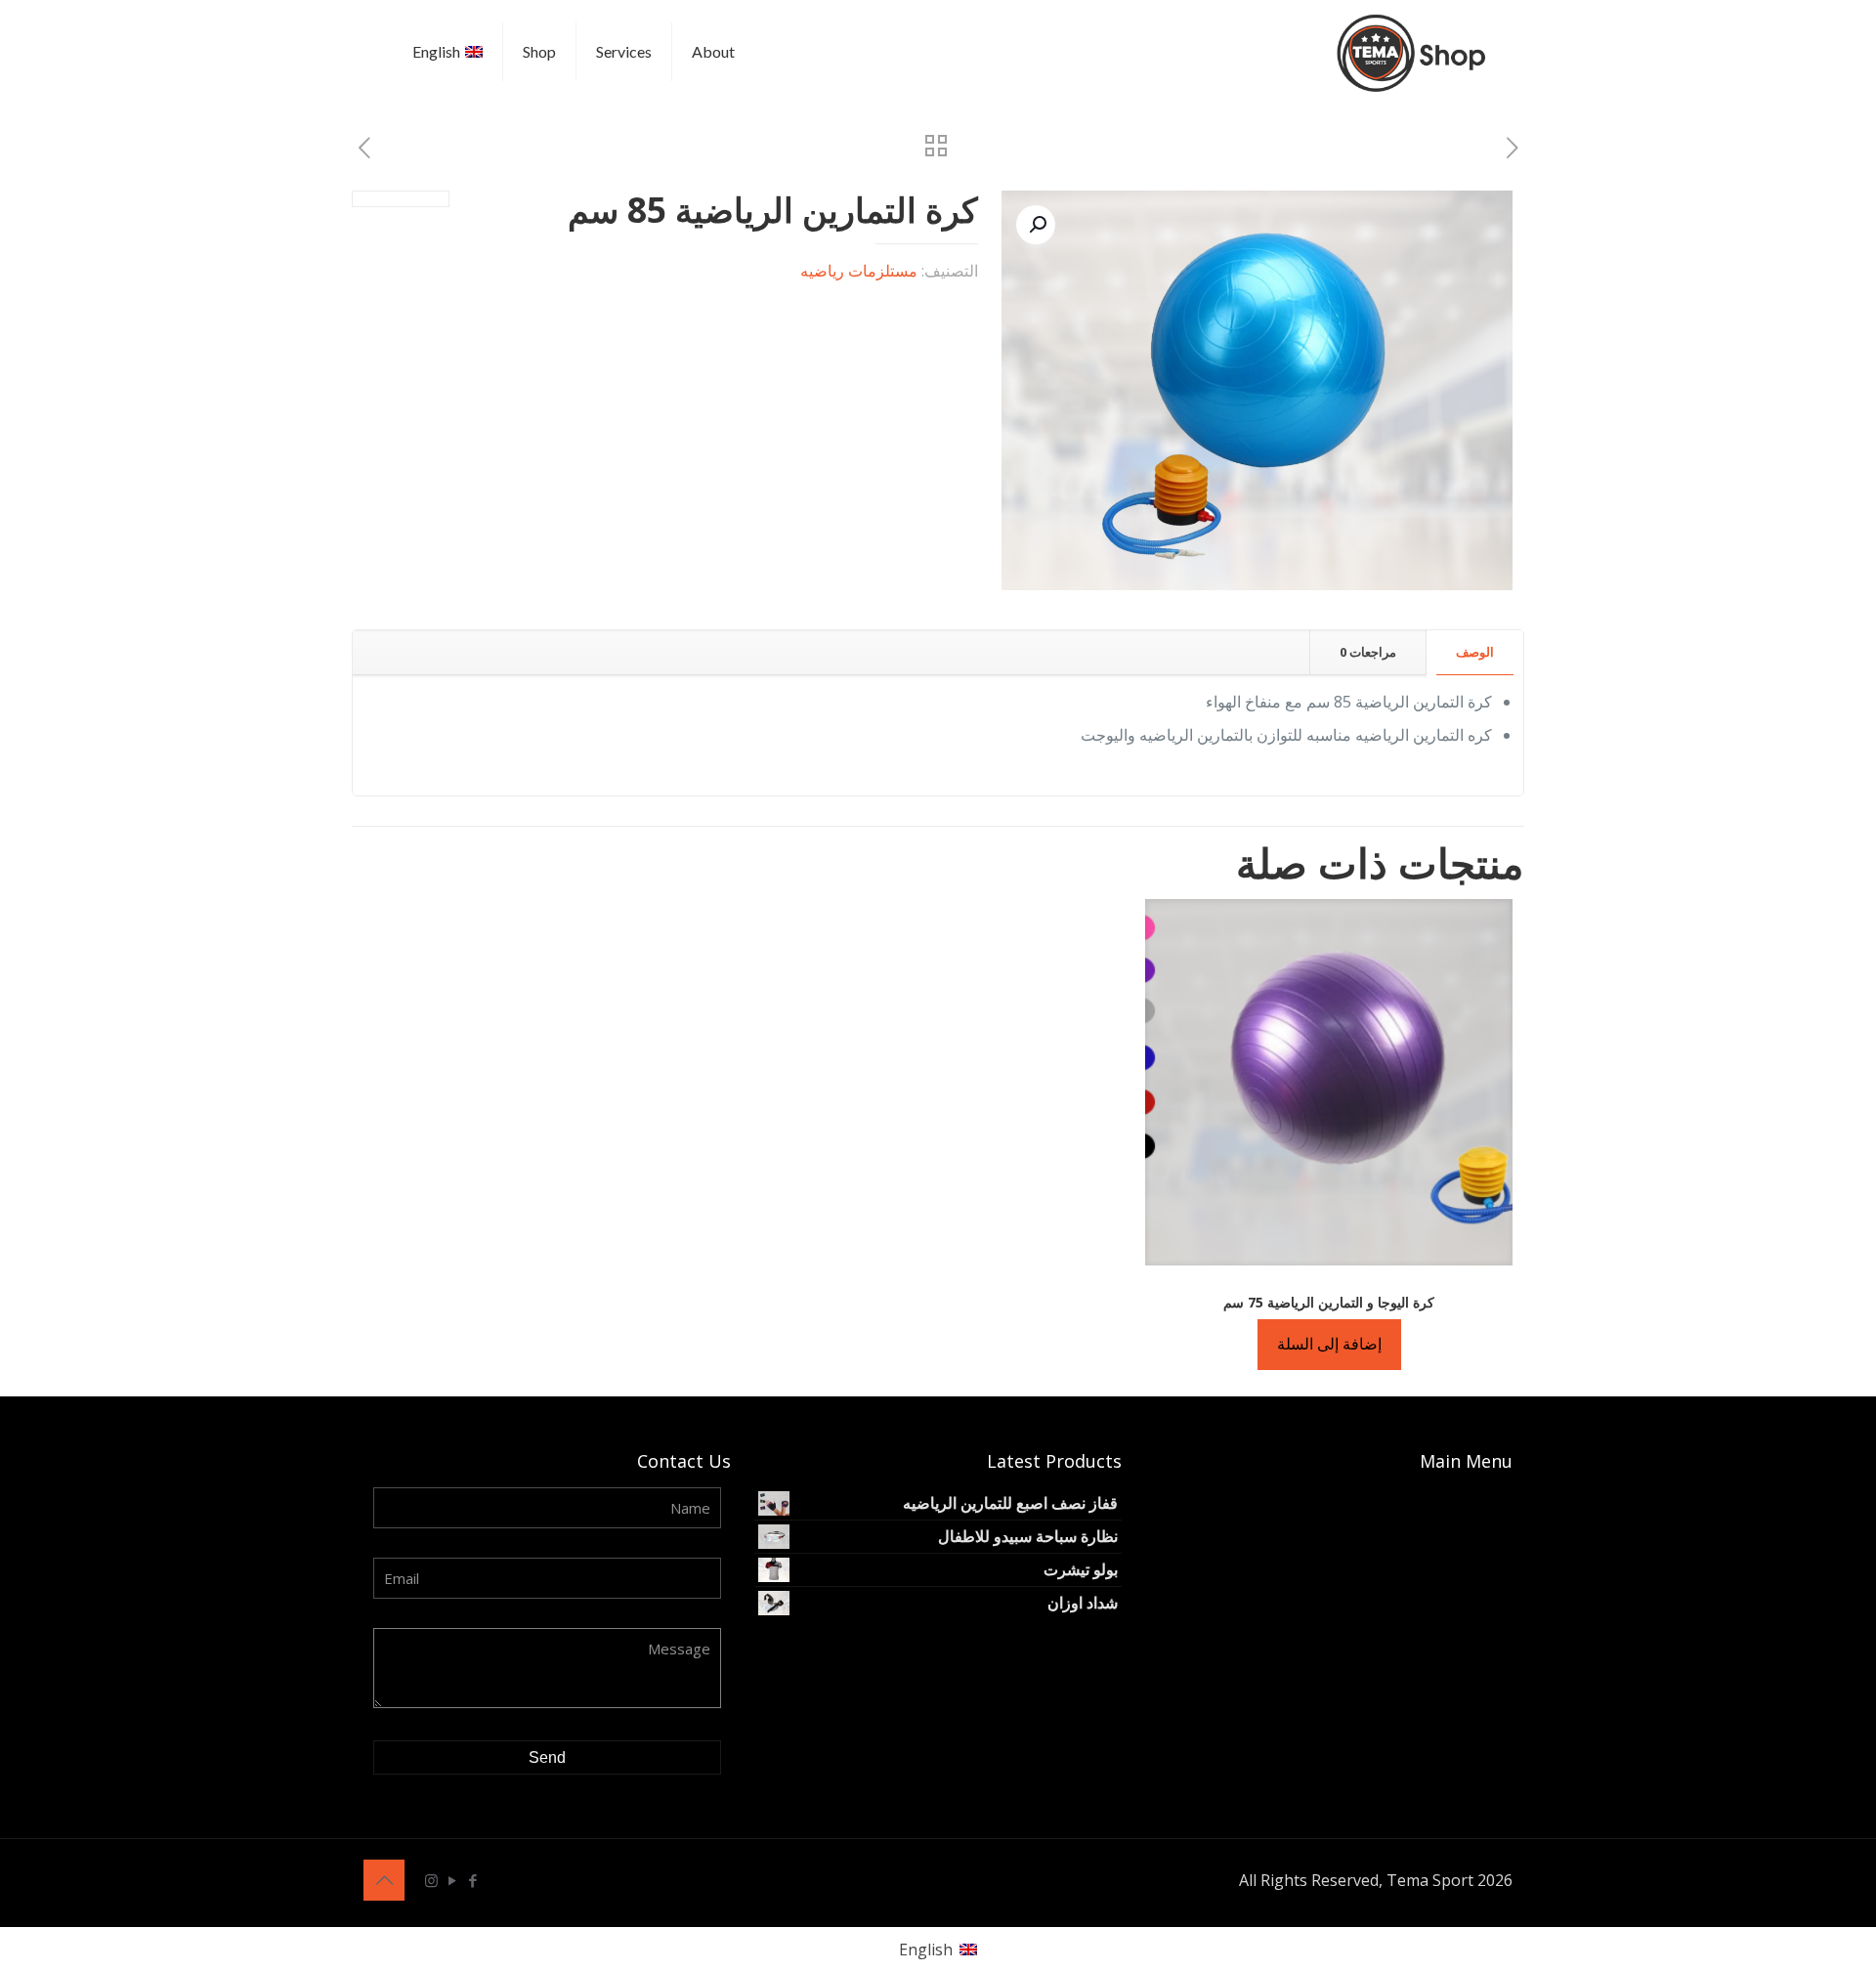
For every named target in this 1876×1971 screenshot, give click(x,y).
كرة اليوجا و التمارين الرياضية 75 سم (1329, 1302)
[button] (1036, 225)
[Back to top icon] (384, 1880)
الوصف (1475, 652)
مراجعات (1368, 652)
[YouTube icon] (452, 1880)
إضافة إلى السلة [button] (1329, 1344)
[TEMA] (1414, 51)
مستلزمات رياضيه (859, 271)
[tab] (1474, 652)
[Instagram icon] (431, 1880)
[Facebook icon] (472, 1880)
